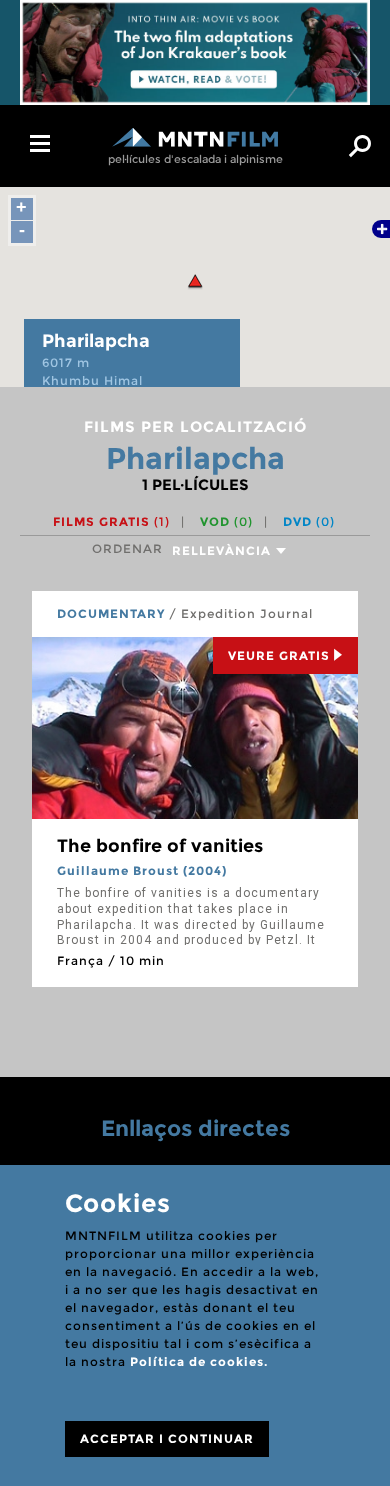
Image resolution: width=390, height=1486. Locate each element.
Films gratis (111, 521)
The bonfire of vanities (160, 846)
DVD (309, 521)
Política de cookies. (199, 1361)
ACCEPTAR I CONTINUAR (167, 1438)
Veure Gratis (279, 655)
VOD (226, 521)
